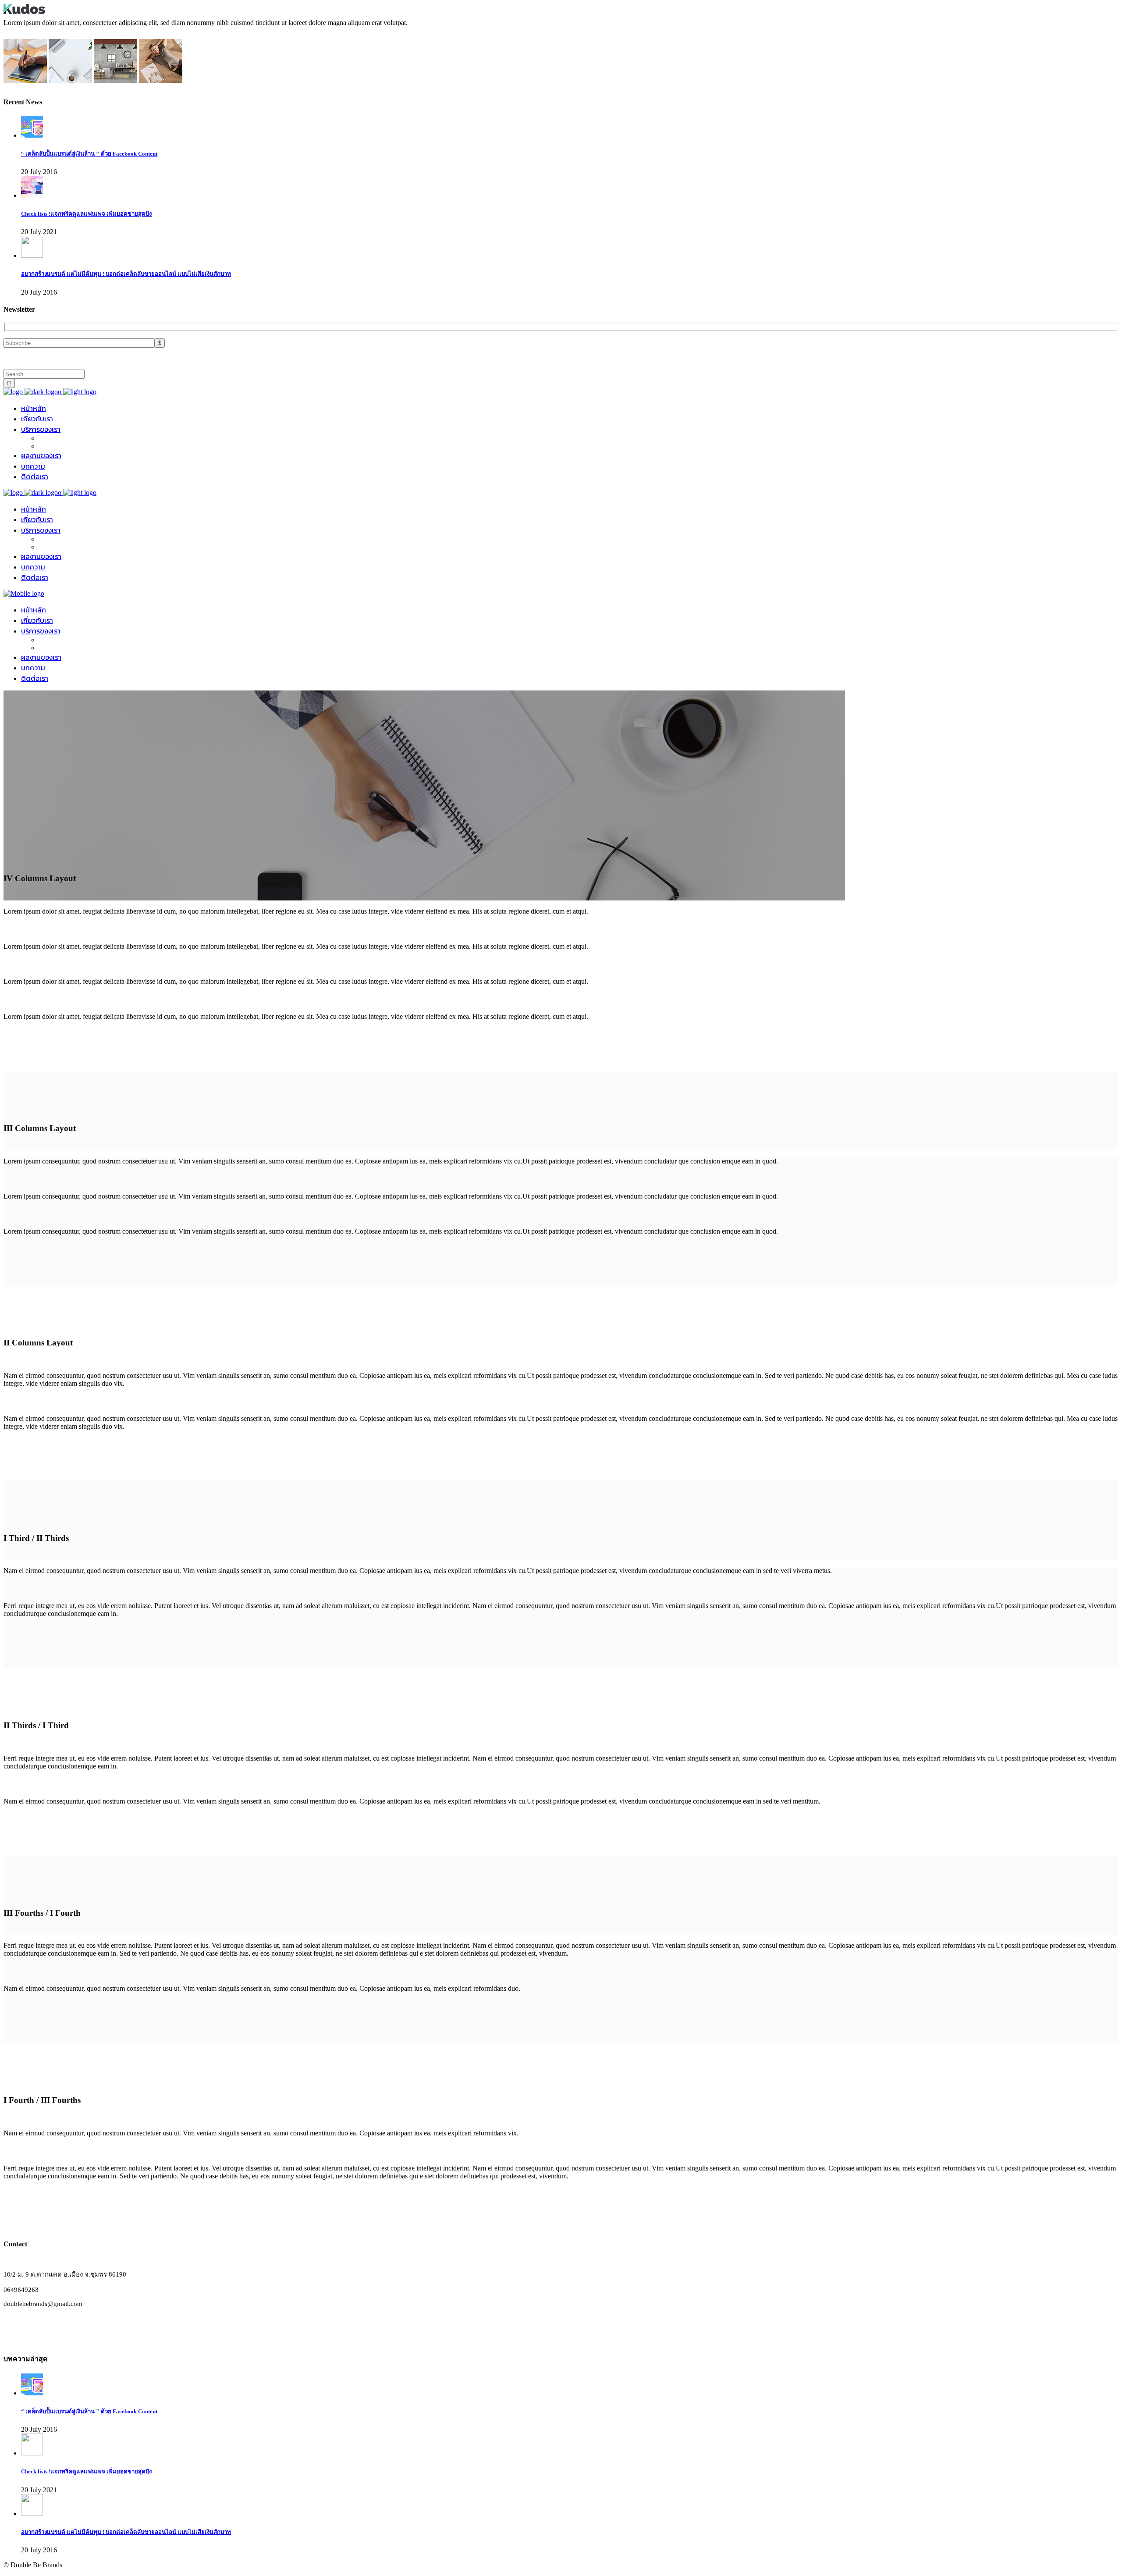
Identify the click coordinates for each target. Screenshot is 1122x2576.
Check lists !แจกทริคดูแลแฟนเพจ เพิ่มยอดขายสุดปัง (86, 214)
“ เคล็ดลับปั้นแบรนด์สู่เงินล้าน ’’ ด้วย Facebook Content (89, 154)
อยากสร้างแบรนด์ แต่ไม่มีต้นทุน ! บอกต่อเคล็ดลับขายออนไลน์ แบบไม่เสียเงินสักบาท (126, 274)
